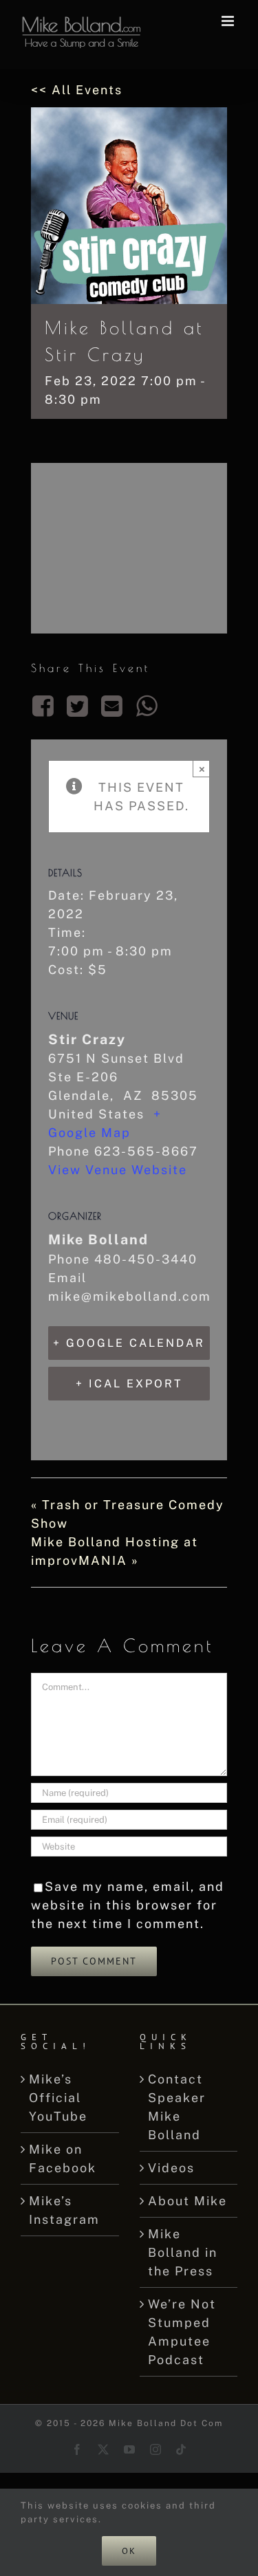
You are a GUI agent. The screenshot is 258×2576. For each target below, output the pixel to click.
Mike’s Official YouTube (58, 2098)
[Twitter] (78, 706)
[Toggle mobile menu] (229, 21)
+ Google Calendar (129, 1343)
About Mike (187, 2201)
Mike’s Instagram (64, 2210)
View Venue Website (118, 1170)
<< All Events (77, 90)
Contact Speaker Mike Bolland (177, 2107)
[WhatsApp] (147, 706)
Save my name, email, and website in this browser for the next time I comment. (128, 1905)
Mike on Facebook (63, 2158)
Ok (129, 2551)
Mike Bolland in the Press (183, 2252)
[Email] (113, 706)
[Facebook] (46, 706)
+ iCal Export (129, 1384)
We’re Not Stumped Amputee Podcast (182, 2332)
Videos (171, 2168)
